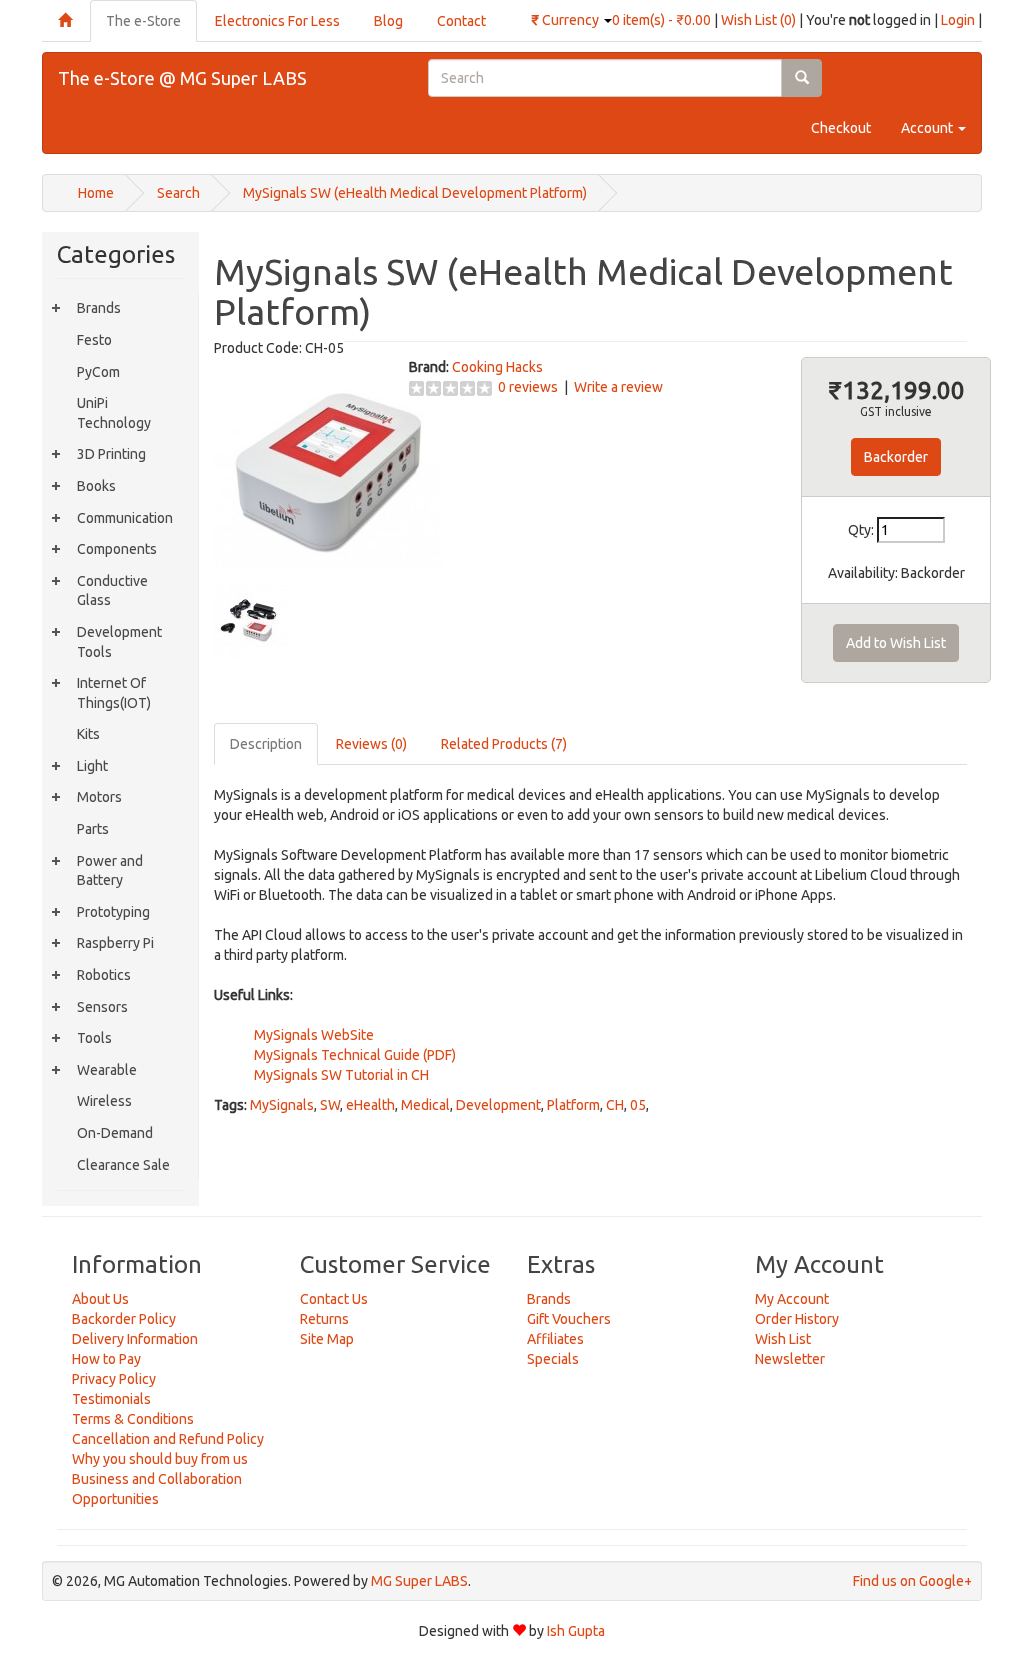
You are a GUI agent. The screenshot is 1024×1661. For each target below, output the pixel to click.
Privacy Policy (114, 1379)
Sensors (102, 1007)
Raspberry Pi (115, 943)
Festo (94, 340)
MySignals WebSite (314, 1035)
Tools (94, 1038)
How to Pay (106, 1359)
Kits (88, 734)
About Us (100, 1299)
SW (330, 1105)
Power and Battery (110, 871)
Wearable (107, 1070)
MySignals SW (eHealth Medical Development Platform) (415, 193)
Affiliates (555, 1339)
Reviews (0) (371, 744)
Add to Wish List (896, 643)
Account (928, 128)
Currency (566, 20)
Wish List (783, 1339)
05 (638, 1105)
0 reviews (528, 387)
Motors (99, 797)
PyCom (98, 372)
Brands (99, 308)
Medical (425, 1105)
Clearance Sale (123, 1165)
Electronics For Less (277, 21)
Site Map (327, 1339)
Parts (93, 829)
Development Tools (119, 642)
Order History (797, 1319)
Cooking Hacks (497, 367)
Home (96, 193)
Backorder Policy (124, 1319)
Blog (388, 21)
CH (615, 1105)
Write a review (618, 387)
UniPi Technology (114, 413)
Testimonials (111, 1399)
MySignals (282, 1105)
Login (958, 20)
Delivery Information (135, 1339)
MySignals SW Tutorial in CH (341, 1075)
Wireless (104, 1101)
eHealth (370, 1105)
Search (178, 193)
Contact (461, 21)
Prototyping (113, 912)
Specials (553, 1359)
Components (117, 549)
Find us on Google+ (912, 1581)
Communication (125, 518)
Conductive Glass (112, 591)
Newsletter (790, 1359)
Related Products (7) (504, 744)
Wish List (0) (758, 20)
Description (266, 744)
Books (96, 486)
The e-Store (143, 21)
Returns (324, 1319)
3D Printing (111, 454)
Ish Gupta (576, 1631)
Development (498, 1105)
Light (92, 766)
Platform (573, 1105)
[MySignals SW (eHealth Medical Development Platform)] (328, 470)
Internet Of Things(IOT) (114, 693)
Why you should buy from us (160, 1459)
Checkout (841, 128)
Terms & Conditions (133, 1419)
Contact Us (334, 1299)
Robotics (104, 975)
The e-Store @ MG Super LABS (182, 78)
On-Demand (115, 1133)
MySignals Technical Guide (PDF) (355, 1055)
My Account (792, 1299)
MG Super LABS (419, 1581)
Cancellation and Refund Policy (168, 1439)
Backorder (896, 457)
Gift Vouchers (569, 1319)
